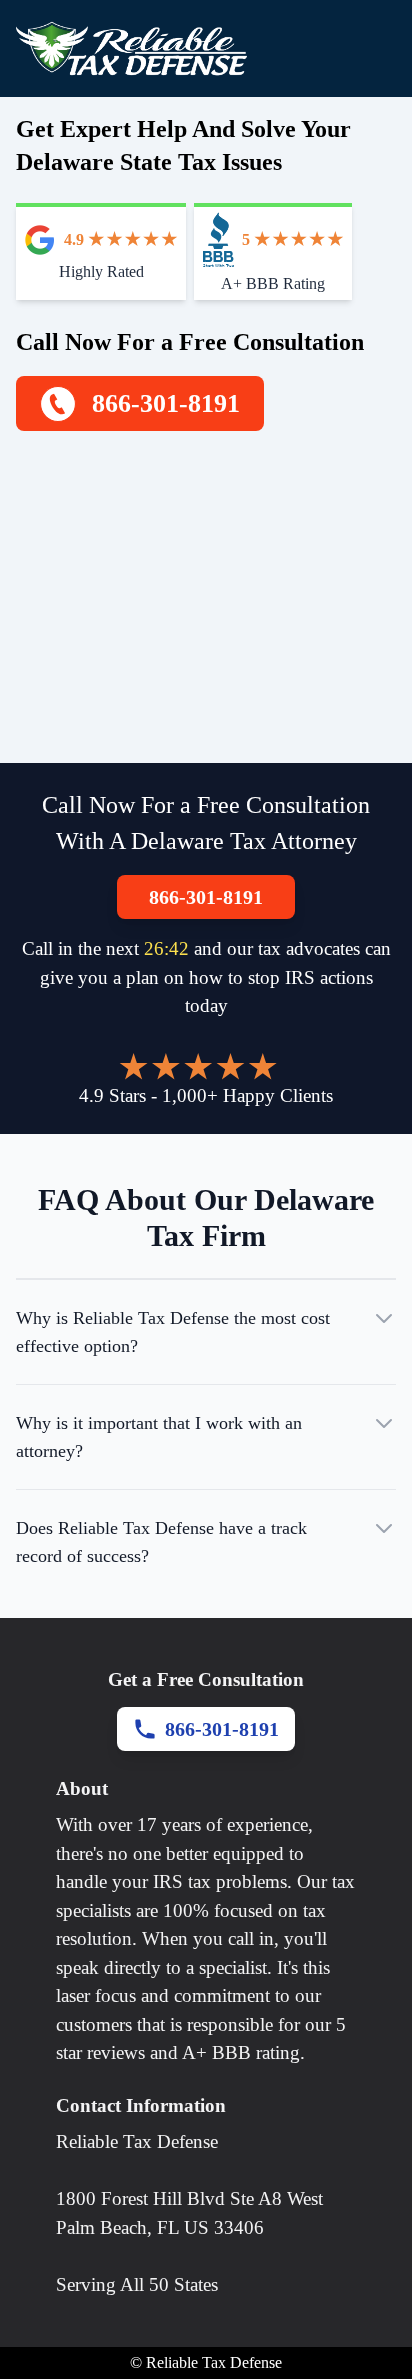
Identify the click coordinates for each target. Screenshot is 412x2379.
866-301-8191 (206, 897)
